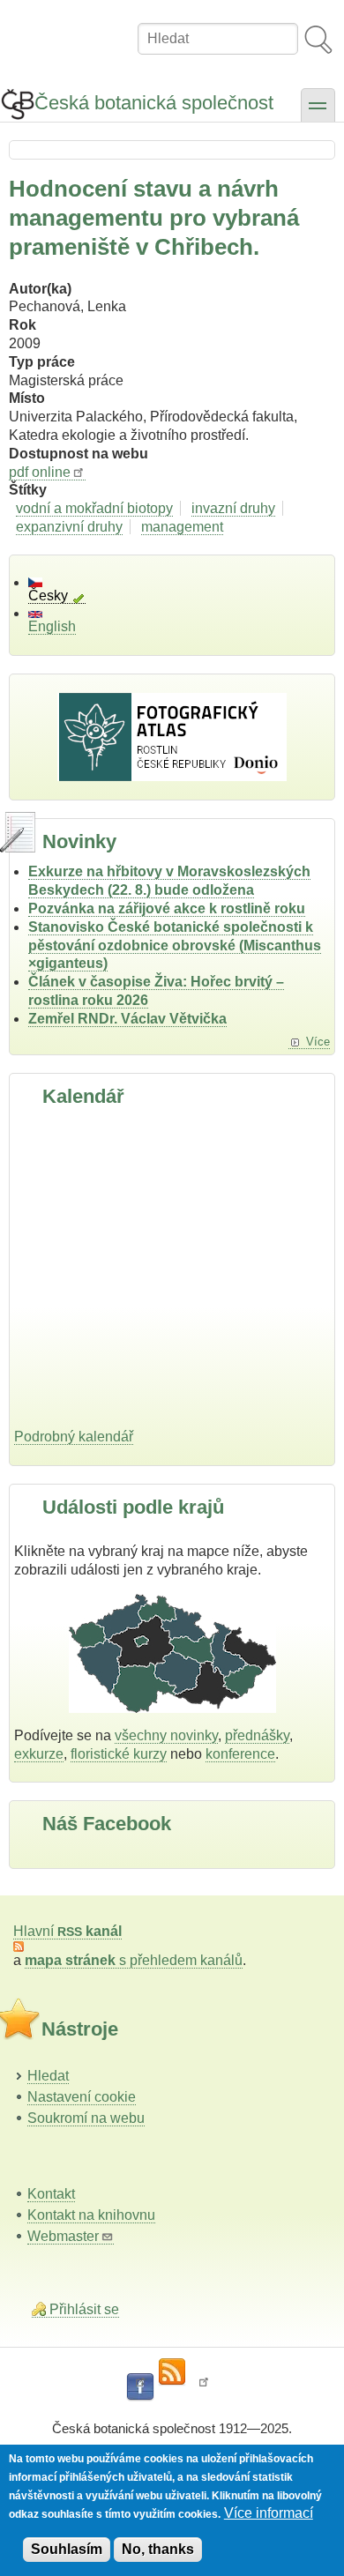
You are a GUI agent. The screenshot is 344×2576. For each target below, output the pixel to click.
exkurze (39, 1754)
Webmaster (63, 2236)
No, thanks (158, 2549)
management (182, 527)
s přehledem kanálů (134, 1960)
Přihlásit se (84, 2309)
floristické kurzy (119, 1754)
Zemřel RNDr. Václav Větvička (127, 1019)
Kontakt (51, 2194)
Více (318, 1042)
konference (240, 1754)
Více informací (269, 2513)
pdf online (40, 472)
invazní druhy (233, 508)
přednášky (257, 1735)
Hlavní (67, 1931)
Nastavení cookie (82, 2097)
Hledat (48, 2076)
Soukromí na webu (86, 2118)
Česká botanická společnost (154, 103)
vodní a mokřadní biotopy (94, 508)
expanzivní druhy (69, 527)
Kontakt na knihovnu (91, 2215)
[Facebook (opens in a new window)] (140, 2387)
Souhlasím (67, 2549)
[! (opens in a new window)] (204, 2387)
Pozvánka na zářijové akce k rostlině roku (167, 908)
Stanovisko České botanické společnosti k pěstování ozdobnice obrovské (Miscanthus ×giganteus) (175, 946)
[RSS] (172, 2372)
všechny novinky (166, 1735)
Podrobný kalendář (74, 1437)
